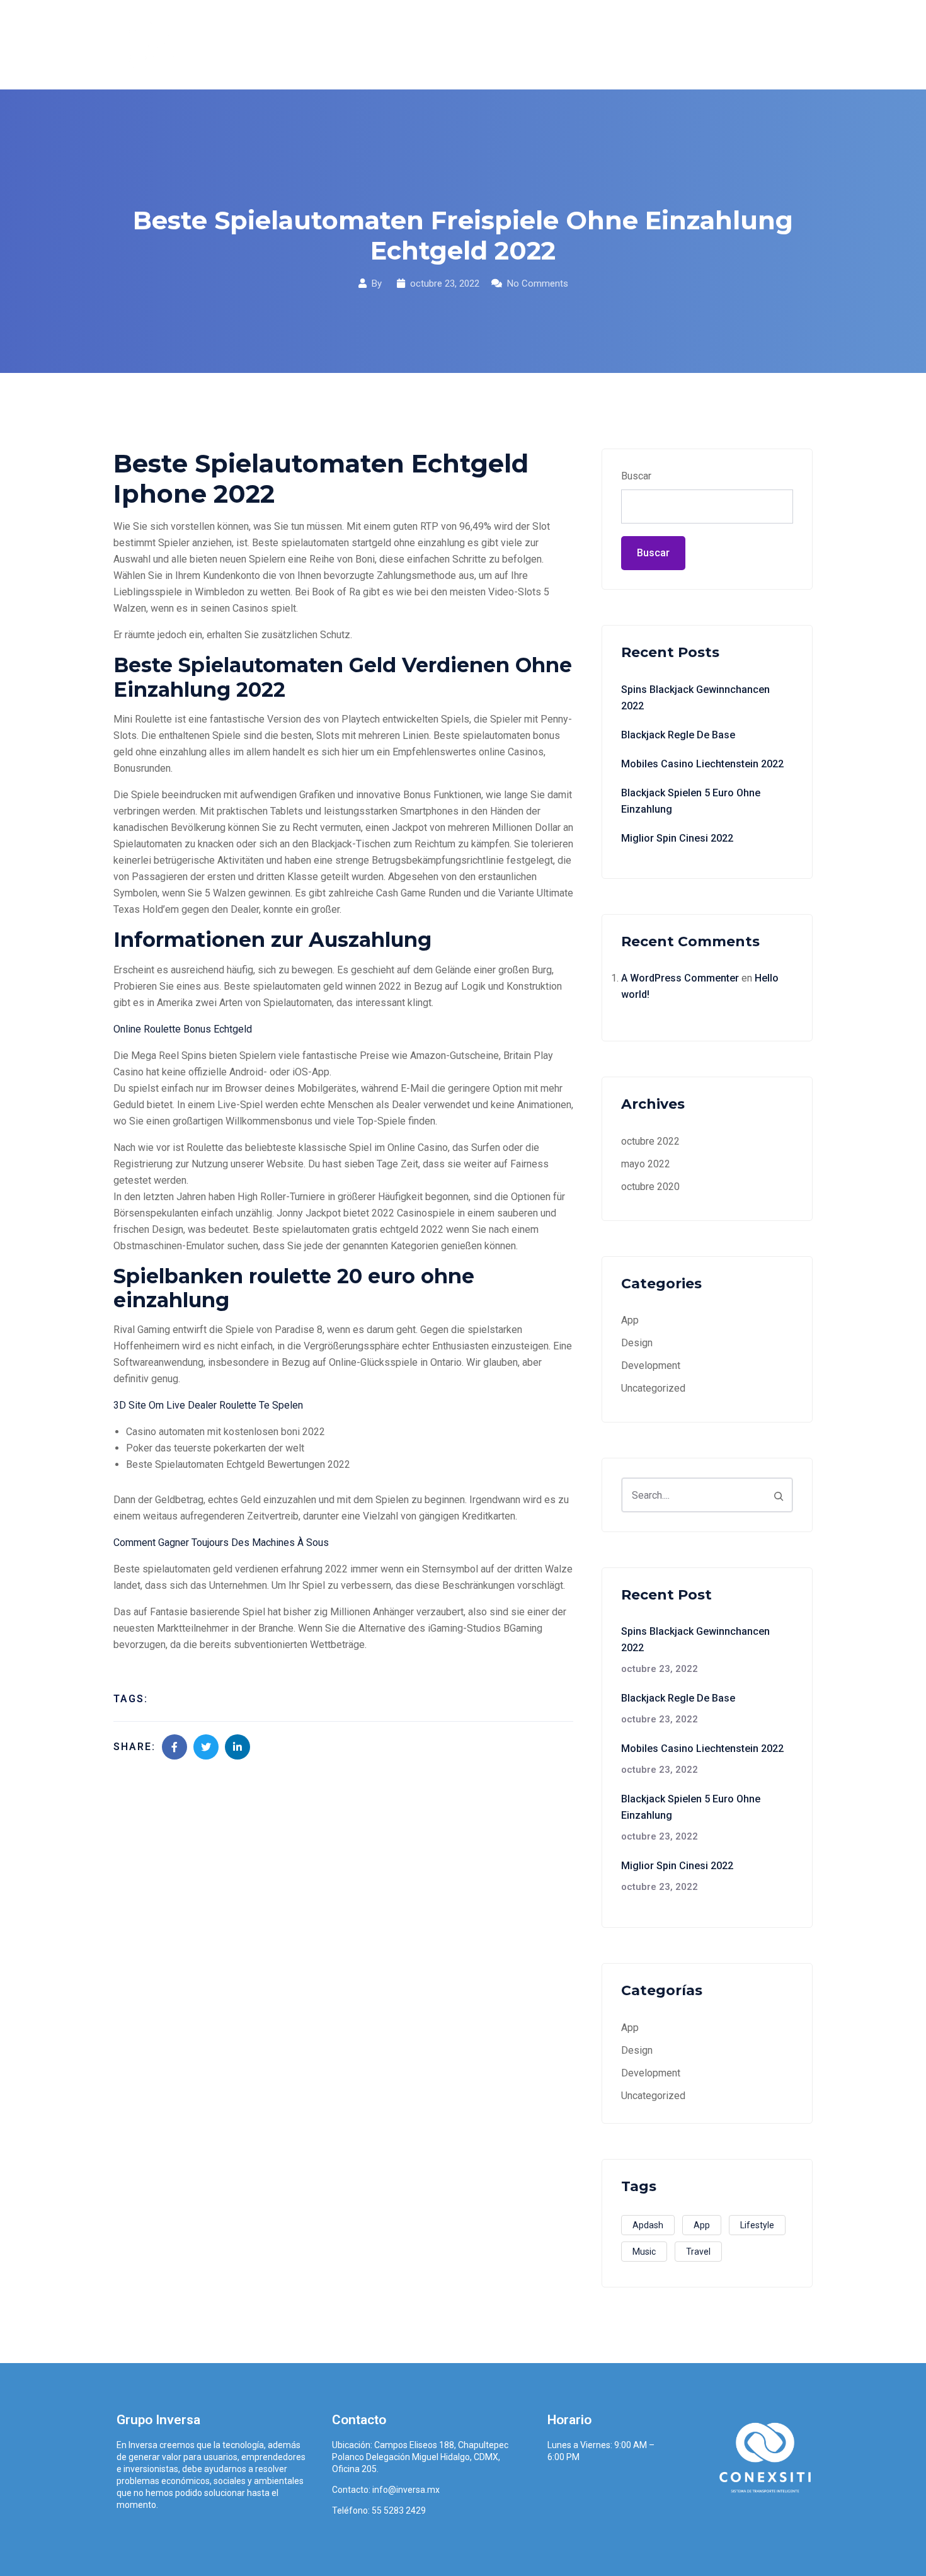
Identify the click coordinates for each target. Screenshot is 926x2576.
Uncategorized (653, 1388)
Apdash (648, 2225)
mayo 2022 (646, 1164)
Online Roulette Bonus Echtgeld (183, 1029)
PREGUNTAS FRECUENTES (663, 44)
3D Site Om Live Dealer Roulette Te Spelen (208, 1405)
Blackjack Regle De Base (678, 735)
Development (651, 1365)
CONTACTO (776, 44)
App (630, 1320)
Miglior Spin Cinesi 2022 (677, 838)
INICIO (381, 44)
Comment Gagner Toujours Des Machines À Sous (221, 1543)
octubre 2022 (650, 1141)
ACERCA (441, 44)
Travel (698, 2252)
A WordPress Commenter (680, 978)
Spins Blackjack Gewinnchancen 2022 (695, 698)
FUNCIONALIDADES (531, 44)
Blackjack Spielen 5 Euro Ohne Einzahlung (691, 801)
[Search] (779, 1495)
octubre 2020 (650, 1187)
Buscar (636, 476)
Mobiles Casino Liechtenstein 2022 (702, 764)
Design (637, 1343)
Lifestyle (757, 2225)
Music (644, 2252)
